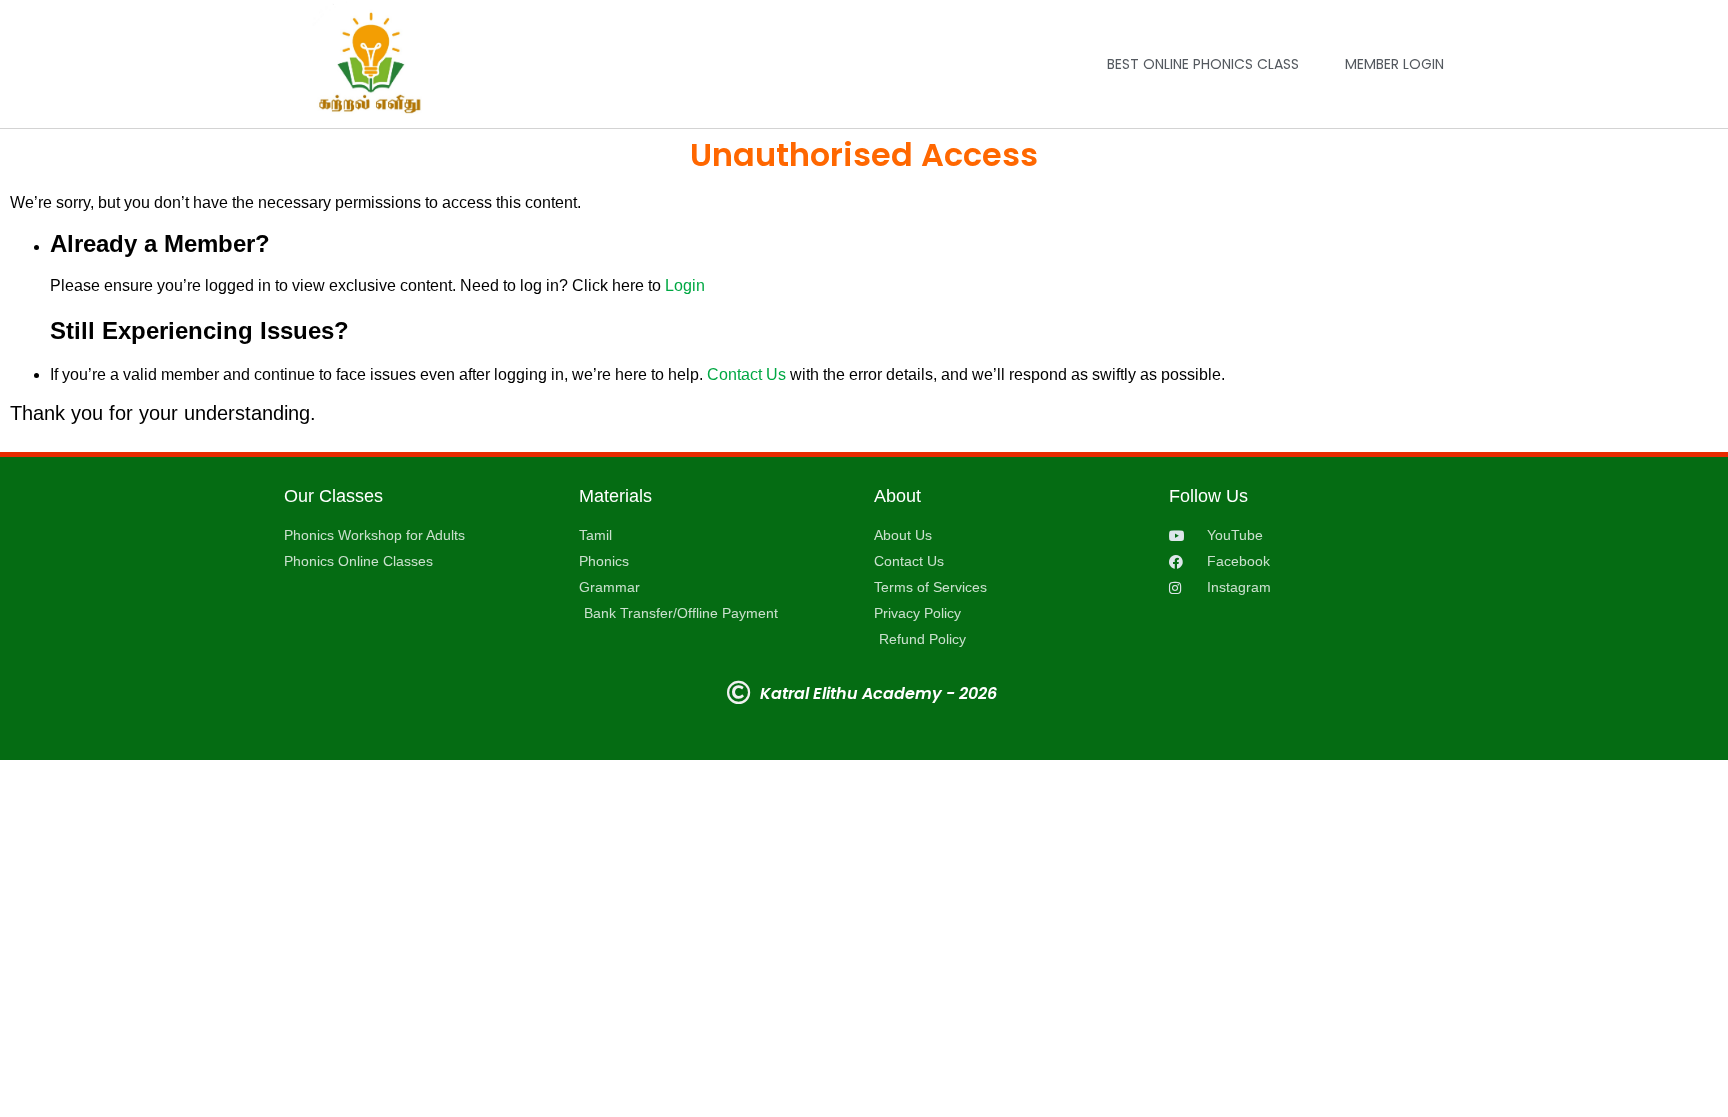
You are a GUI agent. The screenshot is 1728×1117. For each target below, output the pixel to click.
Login (685, 285)
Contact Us (746, 374)
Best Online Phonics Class (1203, 64)
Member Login (1394, 64)
